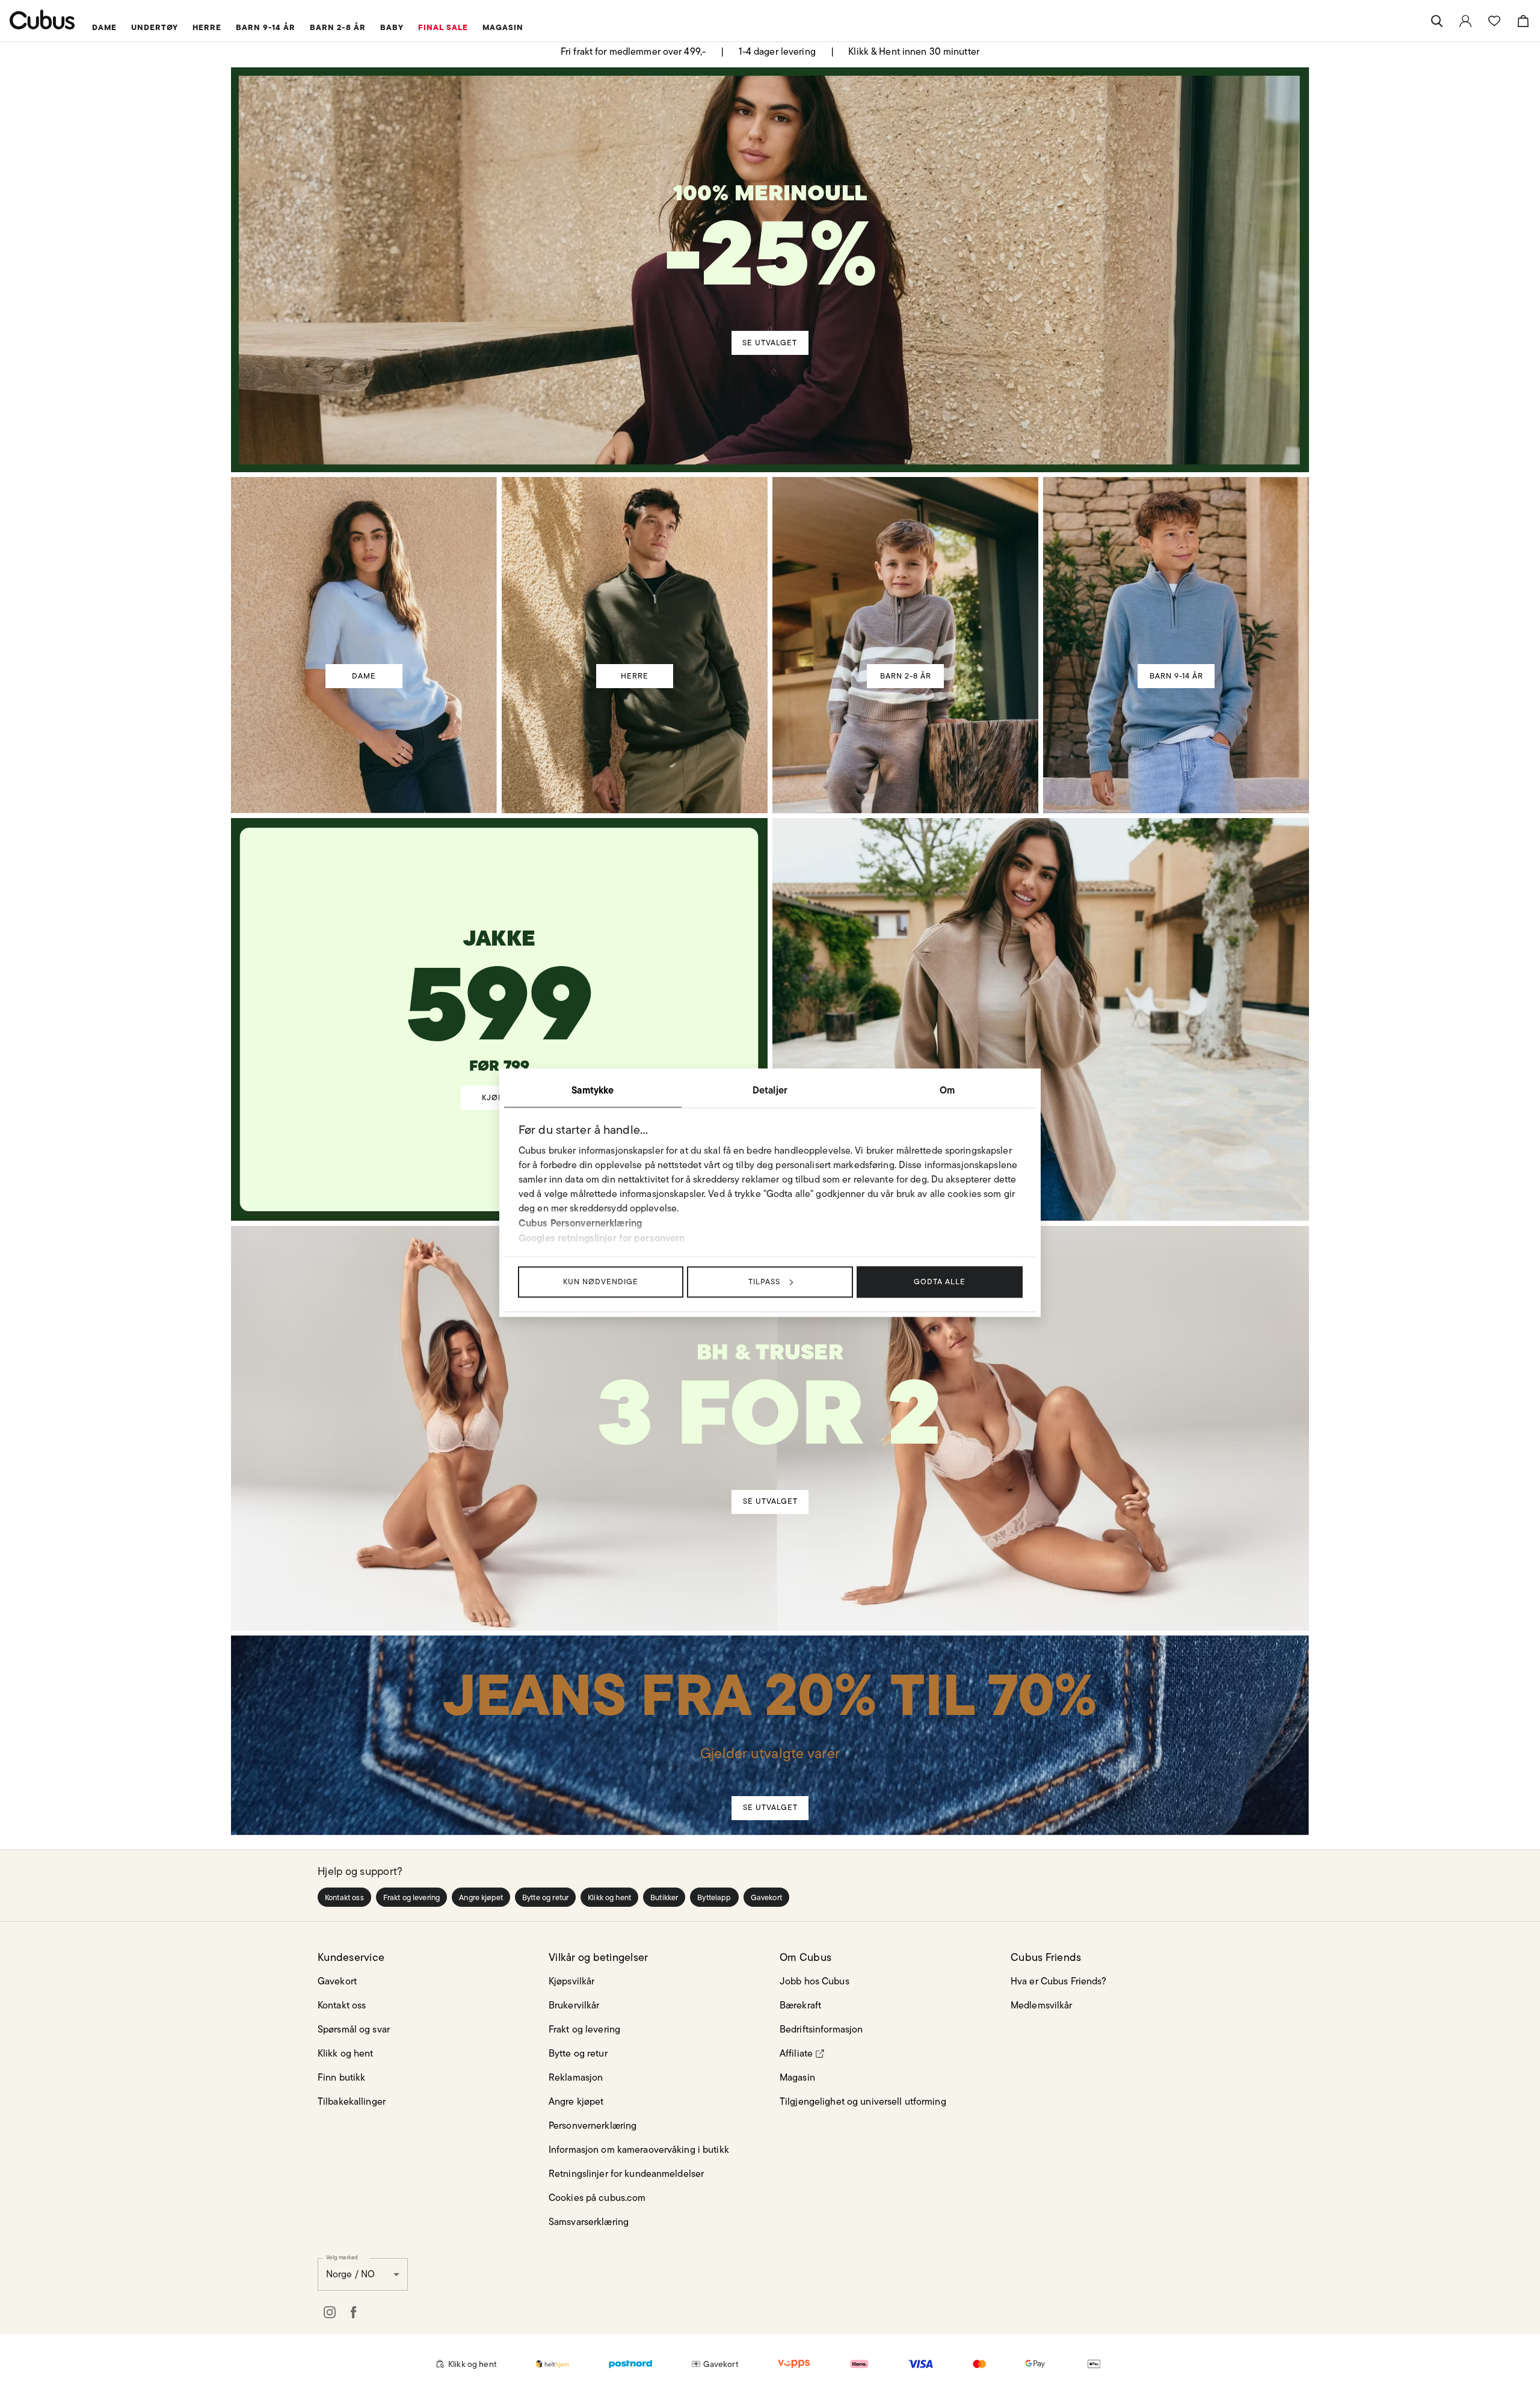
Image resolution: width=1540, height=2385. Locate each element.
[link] (1465, 21)
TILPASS (764, 1282)
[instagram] (330, 2312)
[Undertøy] (771, 1397)
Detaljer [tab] (770, 1090)
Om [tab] (947, 1090)
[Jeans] (769, 1713)
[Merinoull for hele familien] (772, 245)
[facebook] (354, 2312)
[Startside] (42, 20)
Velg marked (342, 2257)
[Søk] (1437, 21)
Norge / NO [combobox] (350, 2274)
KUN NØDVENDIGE (601, 1282)
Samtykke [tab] (593, 1090)
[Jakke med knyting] (500, 970)
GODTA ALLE (940, 1282)
